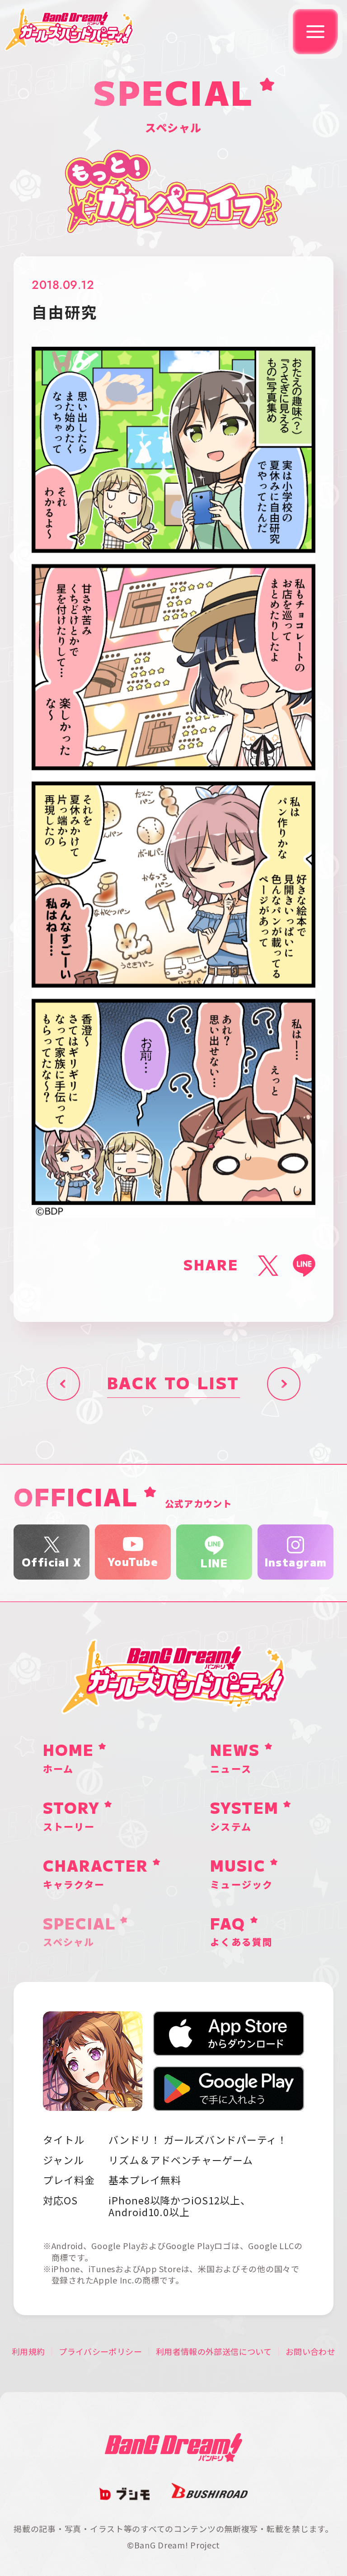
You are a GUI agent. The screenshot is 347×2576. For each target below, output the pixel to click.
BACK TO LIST (173, 1384)
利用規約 (28, 2351)
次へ (284, 1384)
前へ (63, 1384)
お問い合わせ (310, 2351)
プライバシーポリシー (100, 2351)
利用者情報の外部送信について (214, 2351)
